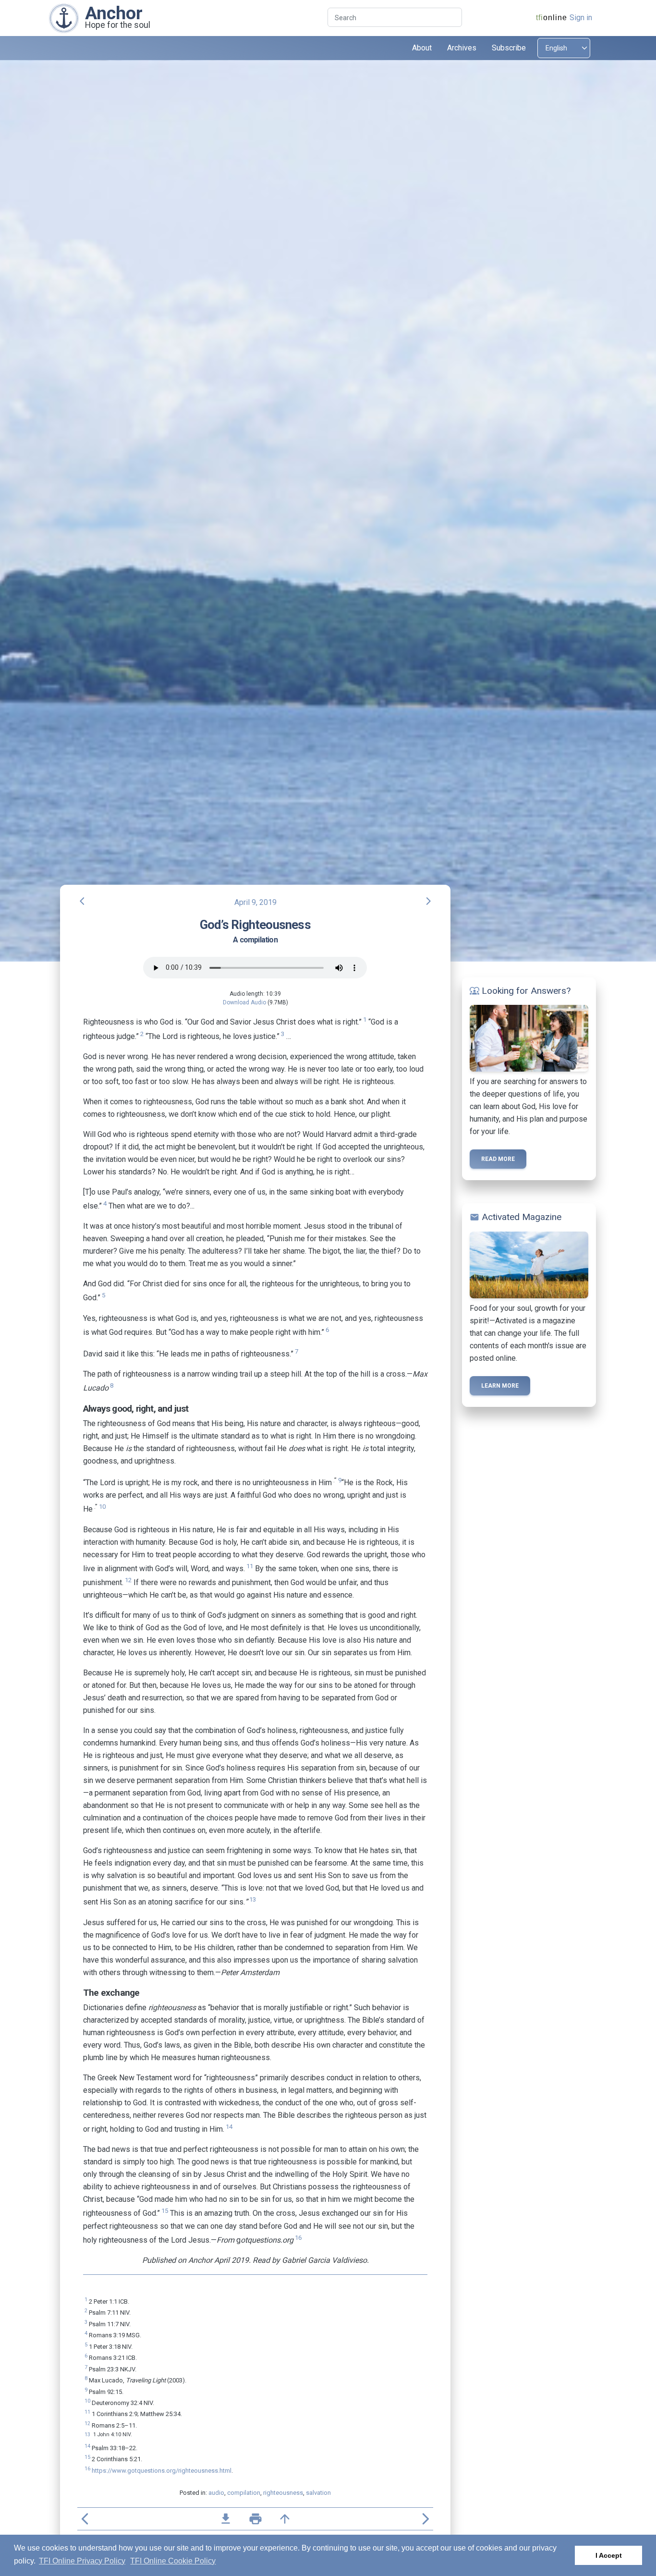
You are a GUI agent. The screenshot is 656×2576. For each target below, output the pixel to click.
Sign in (581, 18)
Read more (498, 1159)
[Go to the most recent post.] (64, 18)
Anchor (114, 13)
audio (216, 2493)
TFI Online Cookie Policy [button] (173, 2561)
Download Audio (244, 1002)
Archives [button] (462, 48)
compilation (244, 2493)
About (422, 48)
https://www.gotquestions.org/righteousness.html (162, 2471)
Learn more (500, 1386)
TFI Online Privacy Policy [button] (82, 2561)
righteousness (283, 2493)
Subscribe (509, 48)
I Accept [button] (609, 2555)
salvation (318, 2493)
